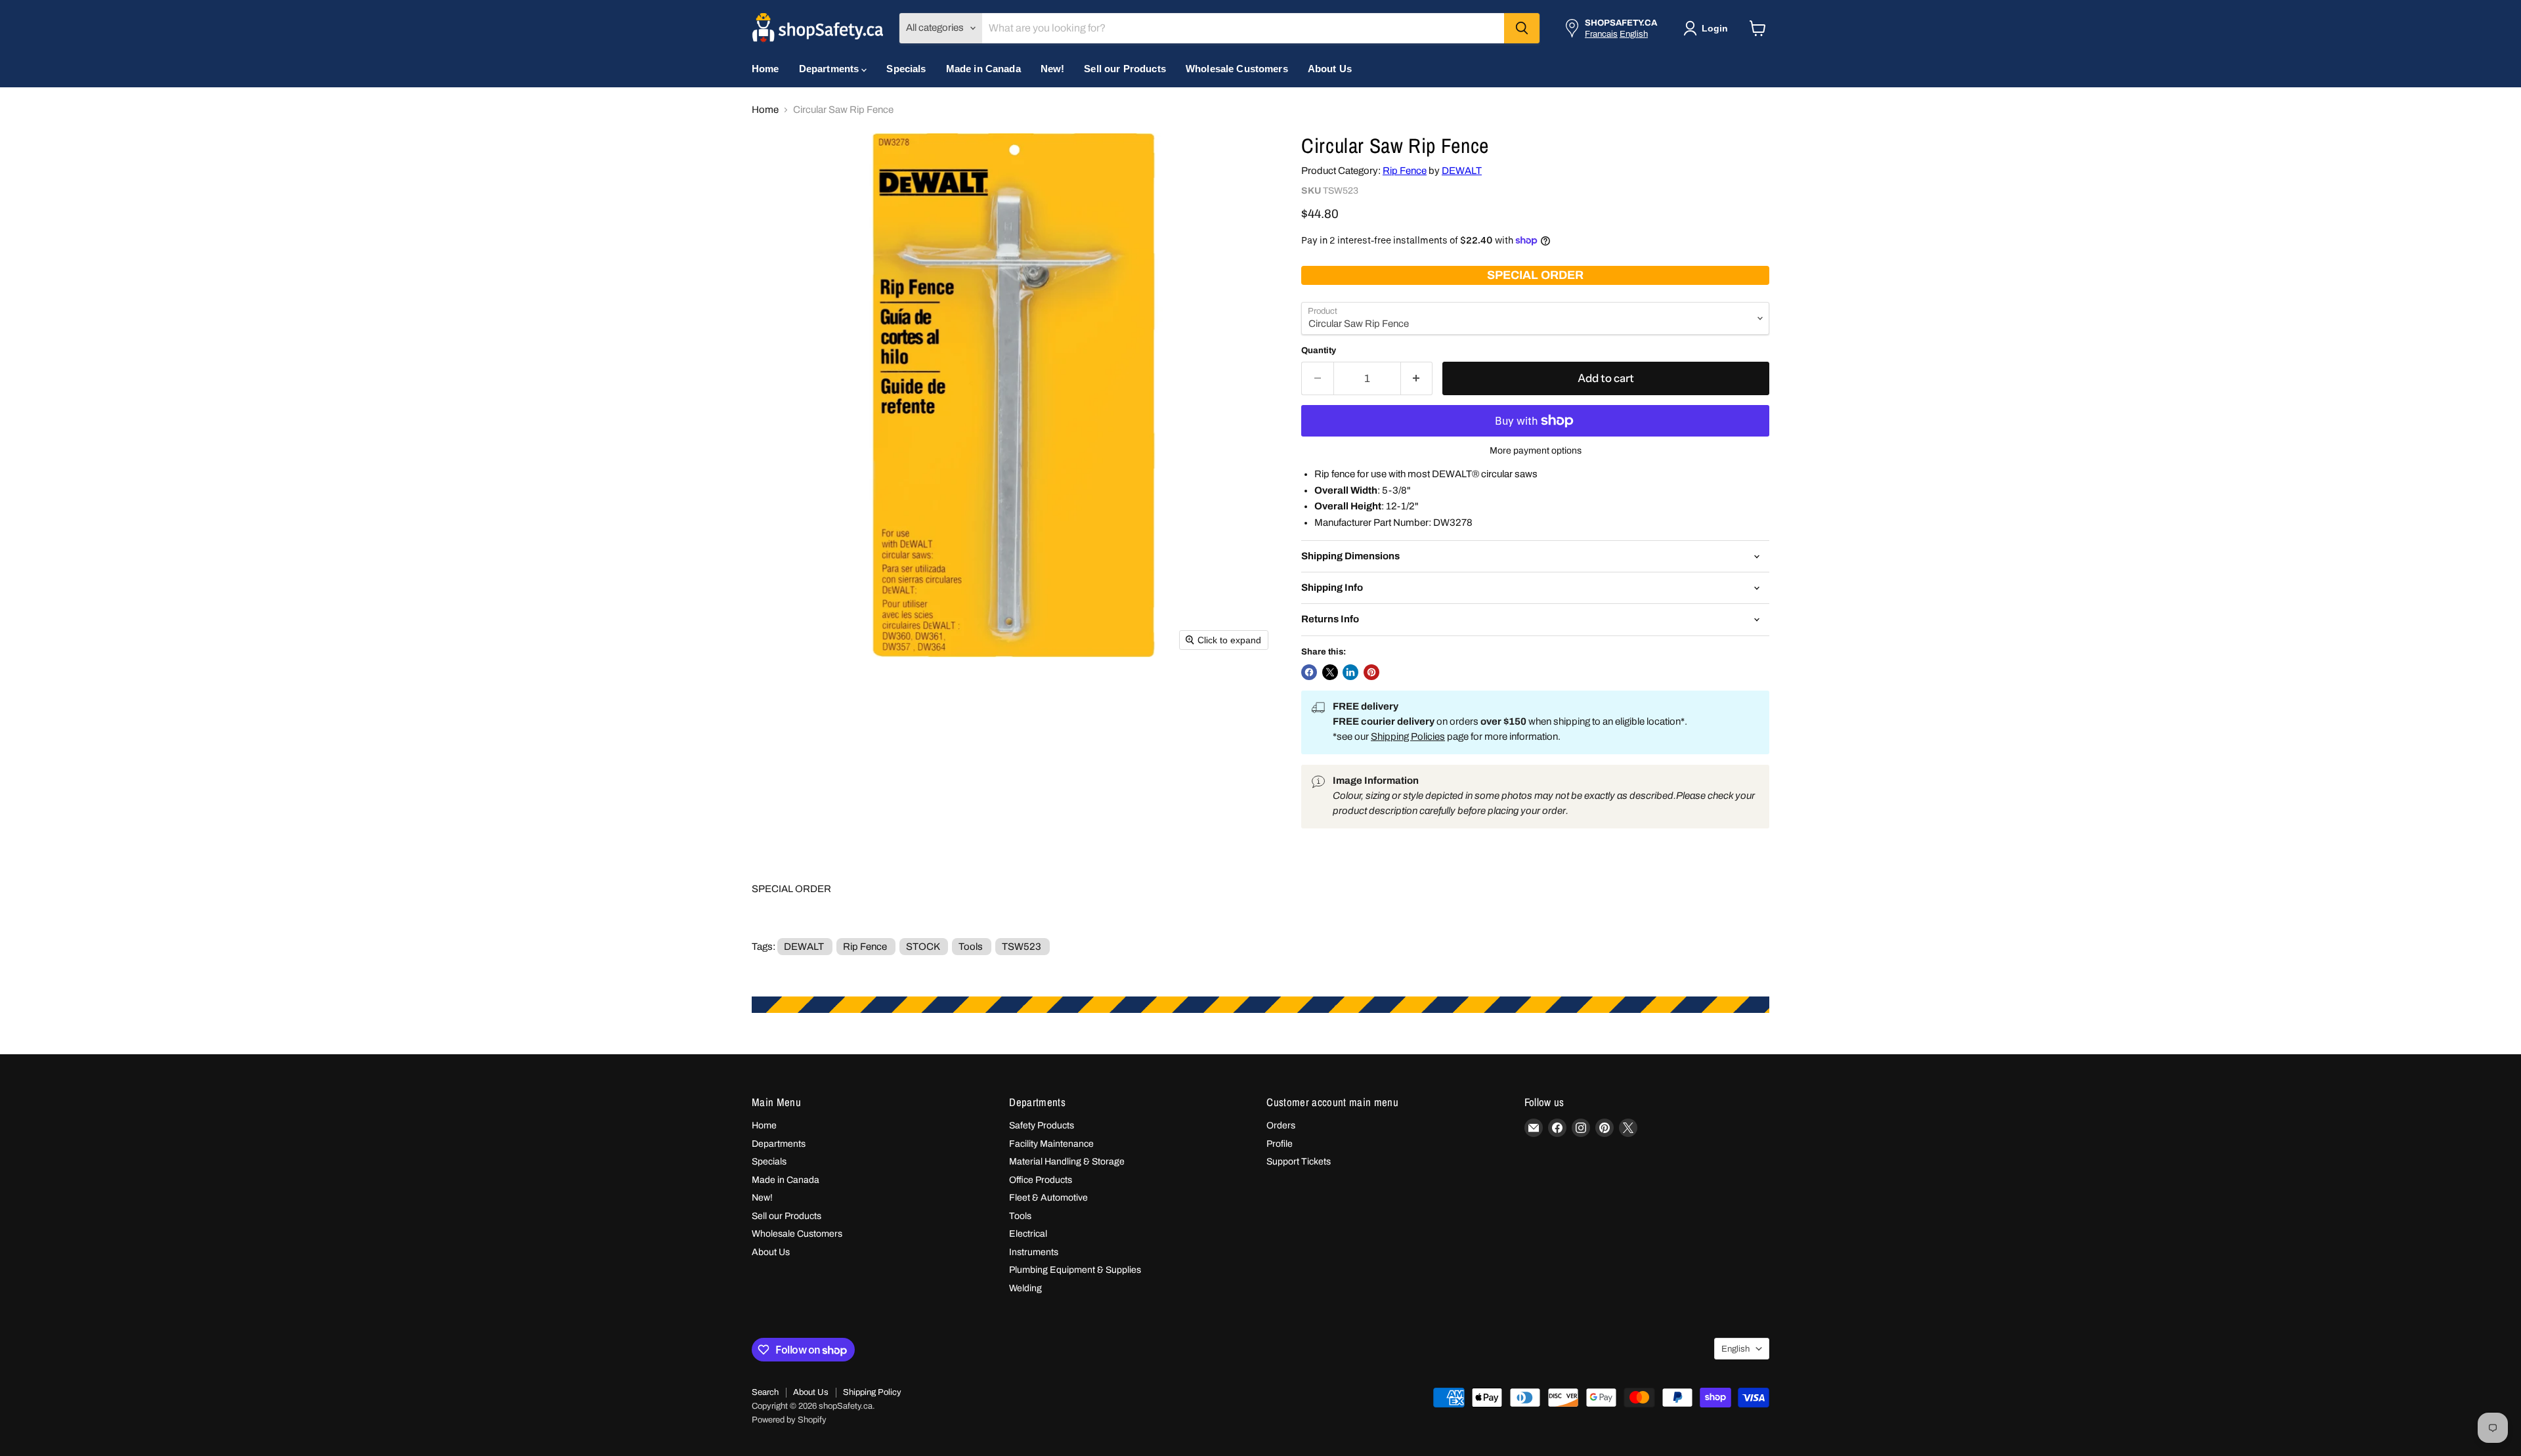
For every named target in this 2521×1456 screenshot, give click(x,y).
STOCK (923, 947)
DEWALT (1462, 171)
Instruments (1034, 1252)
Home (765, 69)
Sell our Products (1125, 69)
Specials (906, 69)
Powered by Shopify (789, 1420)
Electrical (1028, 1234)
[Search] (1522, 28)
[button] (1708, 28)
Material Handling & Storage (1067, 1162)
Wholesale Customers (1237, 69)
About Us (1330, 69)
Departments (830, 69)
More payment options (1536, 451)
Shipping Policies (1408, 737)
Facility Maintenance (1051, 1144)
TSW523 (1022, 947)
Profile (1280, 1144)
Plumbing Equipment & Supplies (1075, 1270)
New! (1053, 69)
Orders (1281, 1125)
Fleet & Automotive (1048, 1198)
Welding (1025, 1288)
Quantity (1319, 350)
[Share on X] (1330, 672)
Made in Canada (983, 69)
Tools (971, 947)
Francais (1601, 34)
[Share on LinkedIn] (1350, 672)
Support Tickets (1299, 1162)
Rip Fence (1405, 171)
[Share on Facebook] (1309, 672)
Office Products (1041, 1180)
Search (765, 1392)
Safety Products (1042, 1125)
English (1634, 34)
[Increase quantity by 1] (1417, 378)
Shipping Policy (872, 1392)
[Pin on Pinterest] (1371, 672)
